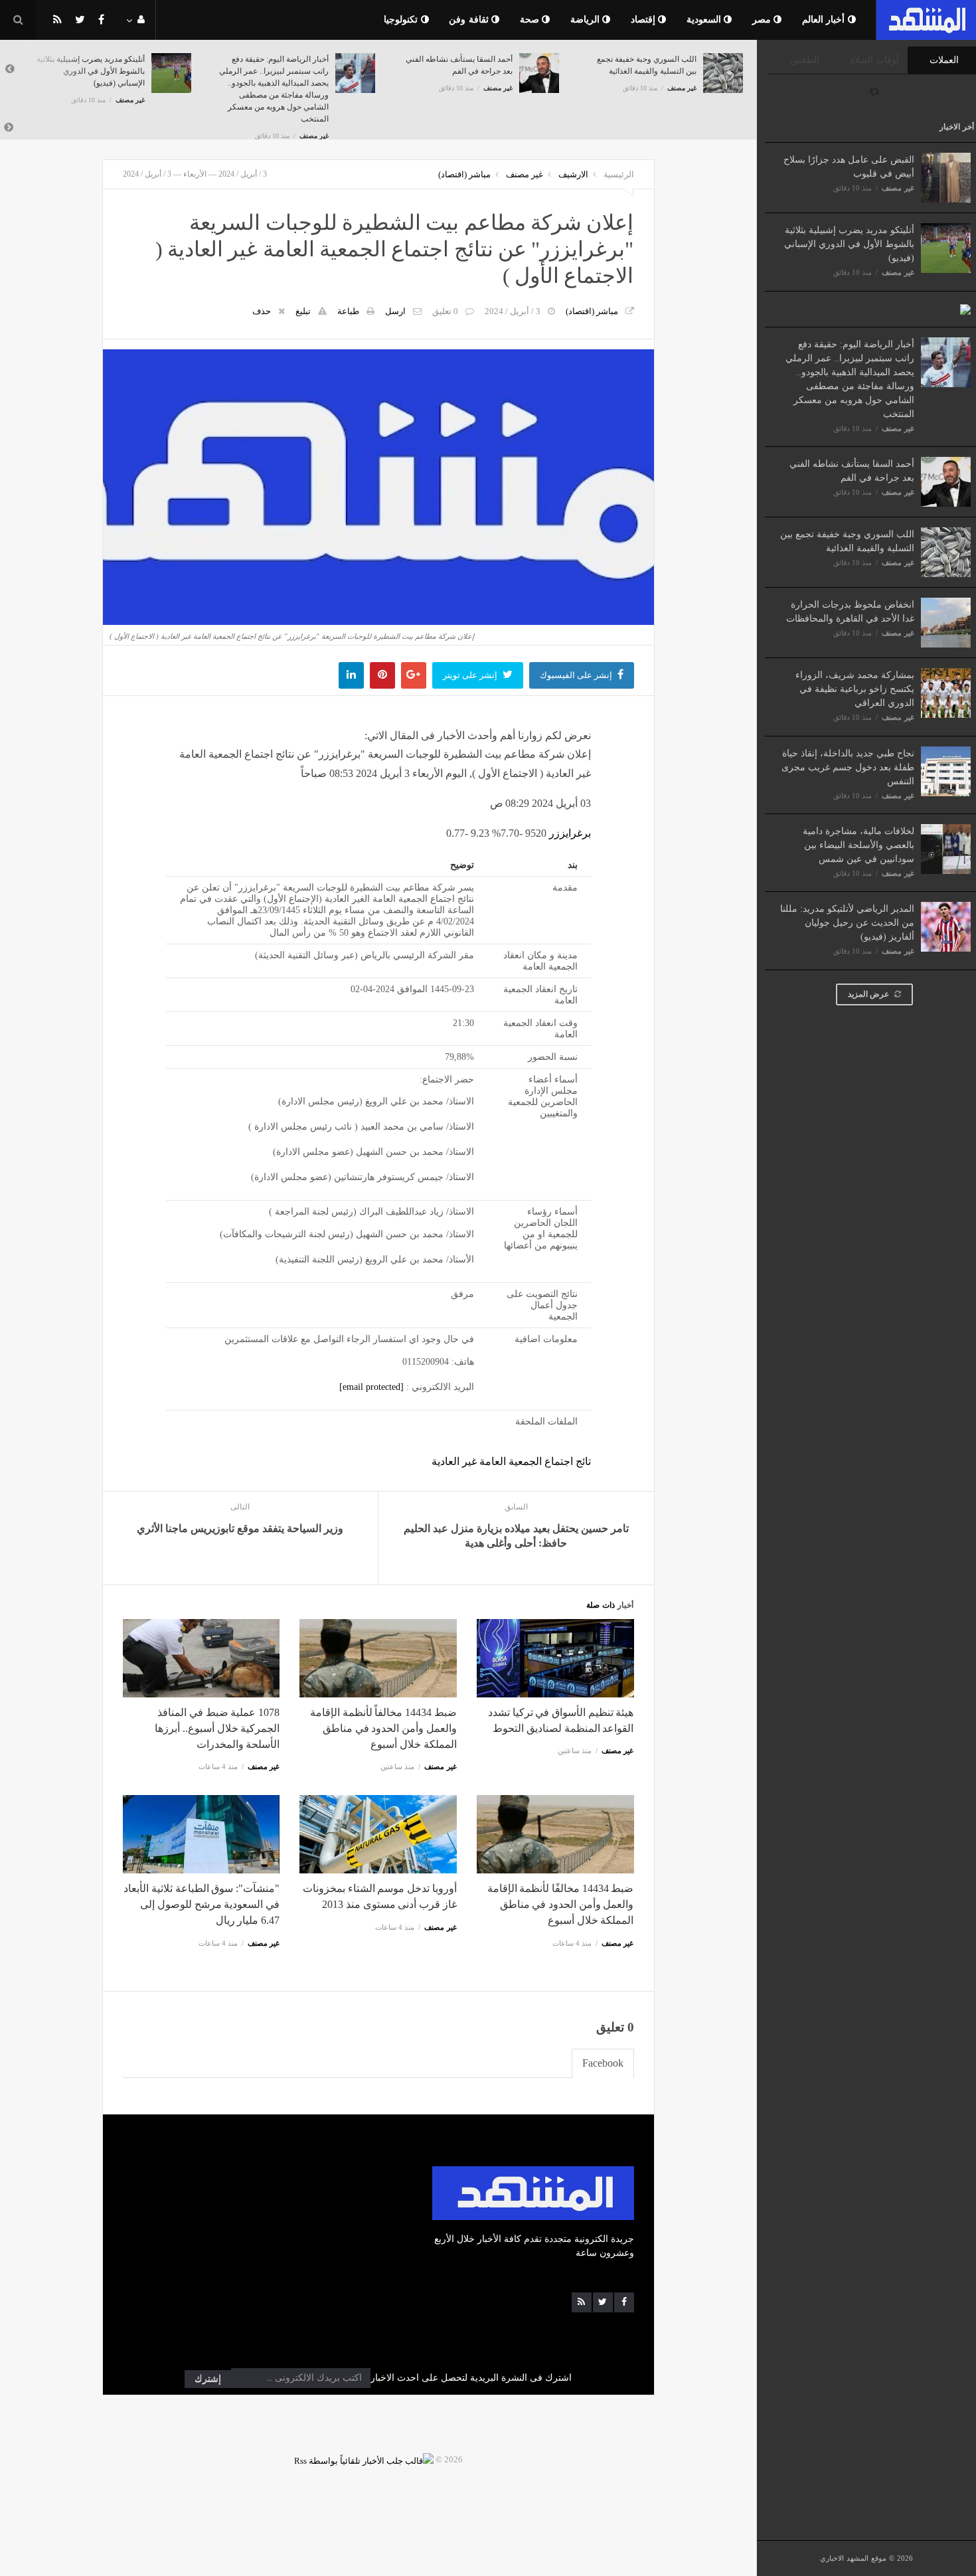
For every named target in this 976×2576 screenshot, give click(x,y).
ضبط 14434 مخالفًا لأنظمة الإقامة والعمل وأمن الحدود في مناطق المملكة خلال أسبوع (561, 1904)
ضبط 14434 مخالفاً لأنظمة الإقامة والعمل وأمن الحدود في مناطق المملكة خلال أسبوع (383, 1728)
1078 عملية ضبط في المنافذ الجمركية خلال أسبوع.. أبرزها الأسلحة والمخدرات (217, 1728)
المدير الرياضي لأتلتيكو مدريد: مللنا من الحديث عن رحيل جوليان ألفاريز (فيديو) (847, 923)
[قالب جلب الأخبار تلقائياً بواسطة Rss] (364, 2459)
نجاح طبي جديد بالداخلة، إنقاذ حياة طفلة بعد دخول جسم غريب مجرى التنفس (848, 767)
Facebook (603, 2063)
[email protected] (371, 1387)
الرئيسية (619, 174)
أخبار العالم (825, 20)
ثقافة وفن (470, 20)
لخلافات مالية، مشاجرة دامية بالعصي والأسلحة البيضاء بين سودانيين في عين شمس (858, 845)
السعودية (705, 20)
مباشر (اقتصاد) (464, 174)
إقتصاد (645, 20)
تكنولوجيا (402, 20)
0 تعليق (445, 311)
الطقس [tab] (805, 60)
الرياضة (587, 20)
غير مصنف (898, 188)
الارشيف (573, 174)
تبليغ (303, 311)
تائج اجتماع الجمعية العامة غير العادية (511, 1461)
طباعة (348, 311)
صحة (531, 20)
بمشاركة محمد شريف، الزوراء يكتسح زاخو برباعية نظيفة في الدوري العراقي (855, 689)
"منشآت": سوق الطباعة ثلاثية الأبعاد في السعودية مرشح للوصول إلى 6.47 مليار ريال (202, 1904)
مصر (763, 20)
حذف (262, 311)
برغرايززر (570, 833)
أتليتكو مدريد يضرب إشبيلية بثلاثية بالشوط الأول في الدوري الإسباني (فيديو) (849, 244)
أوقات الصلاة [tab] (874, 60)
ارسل (395, 311)
